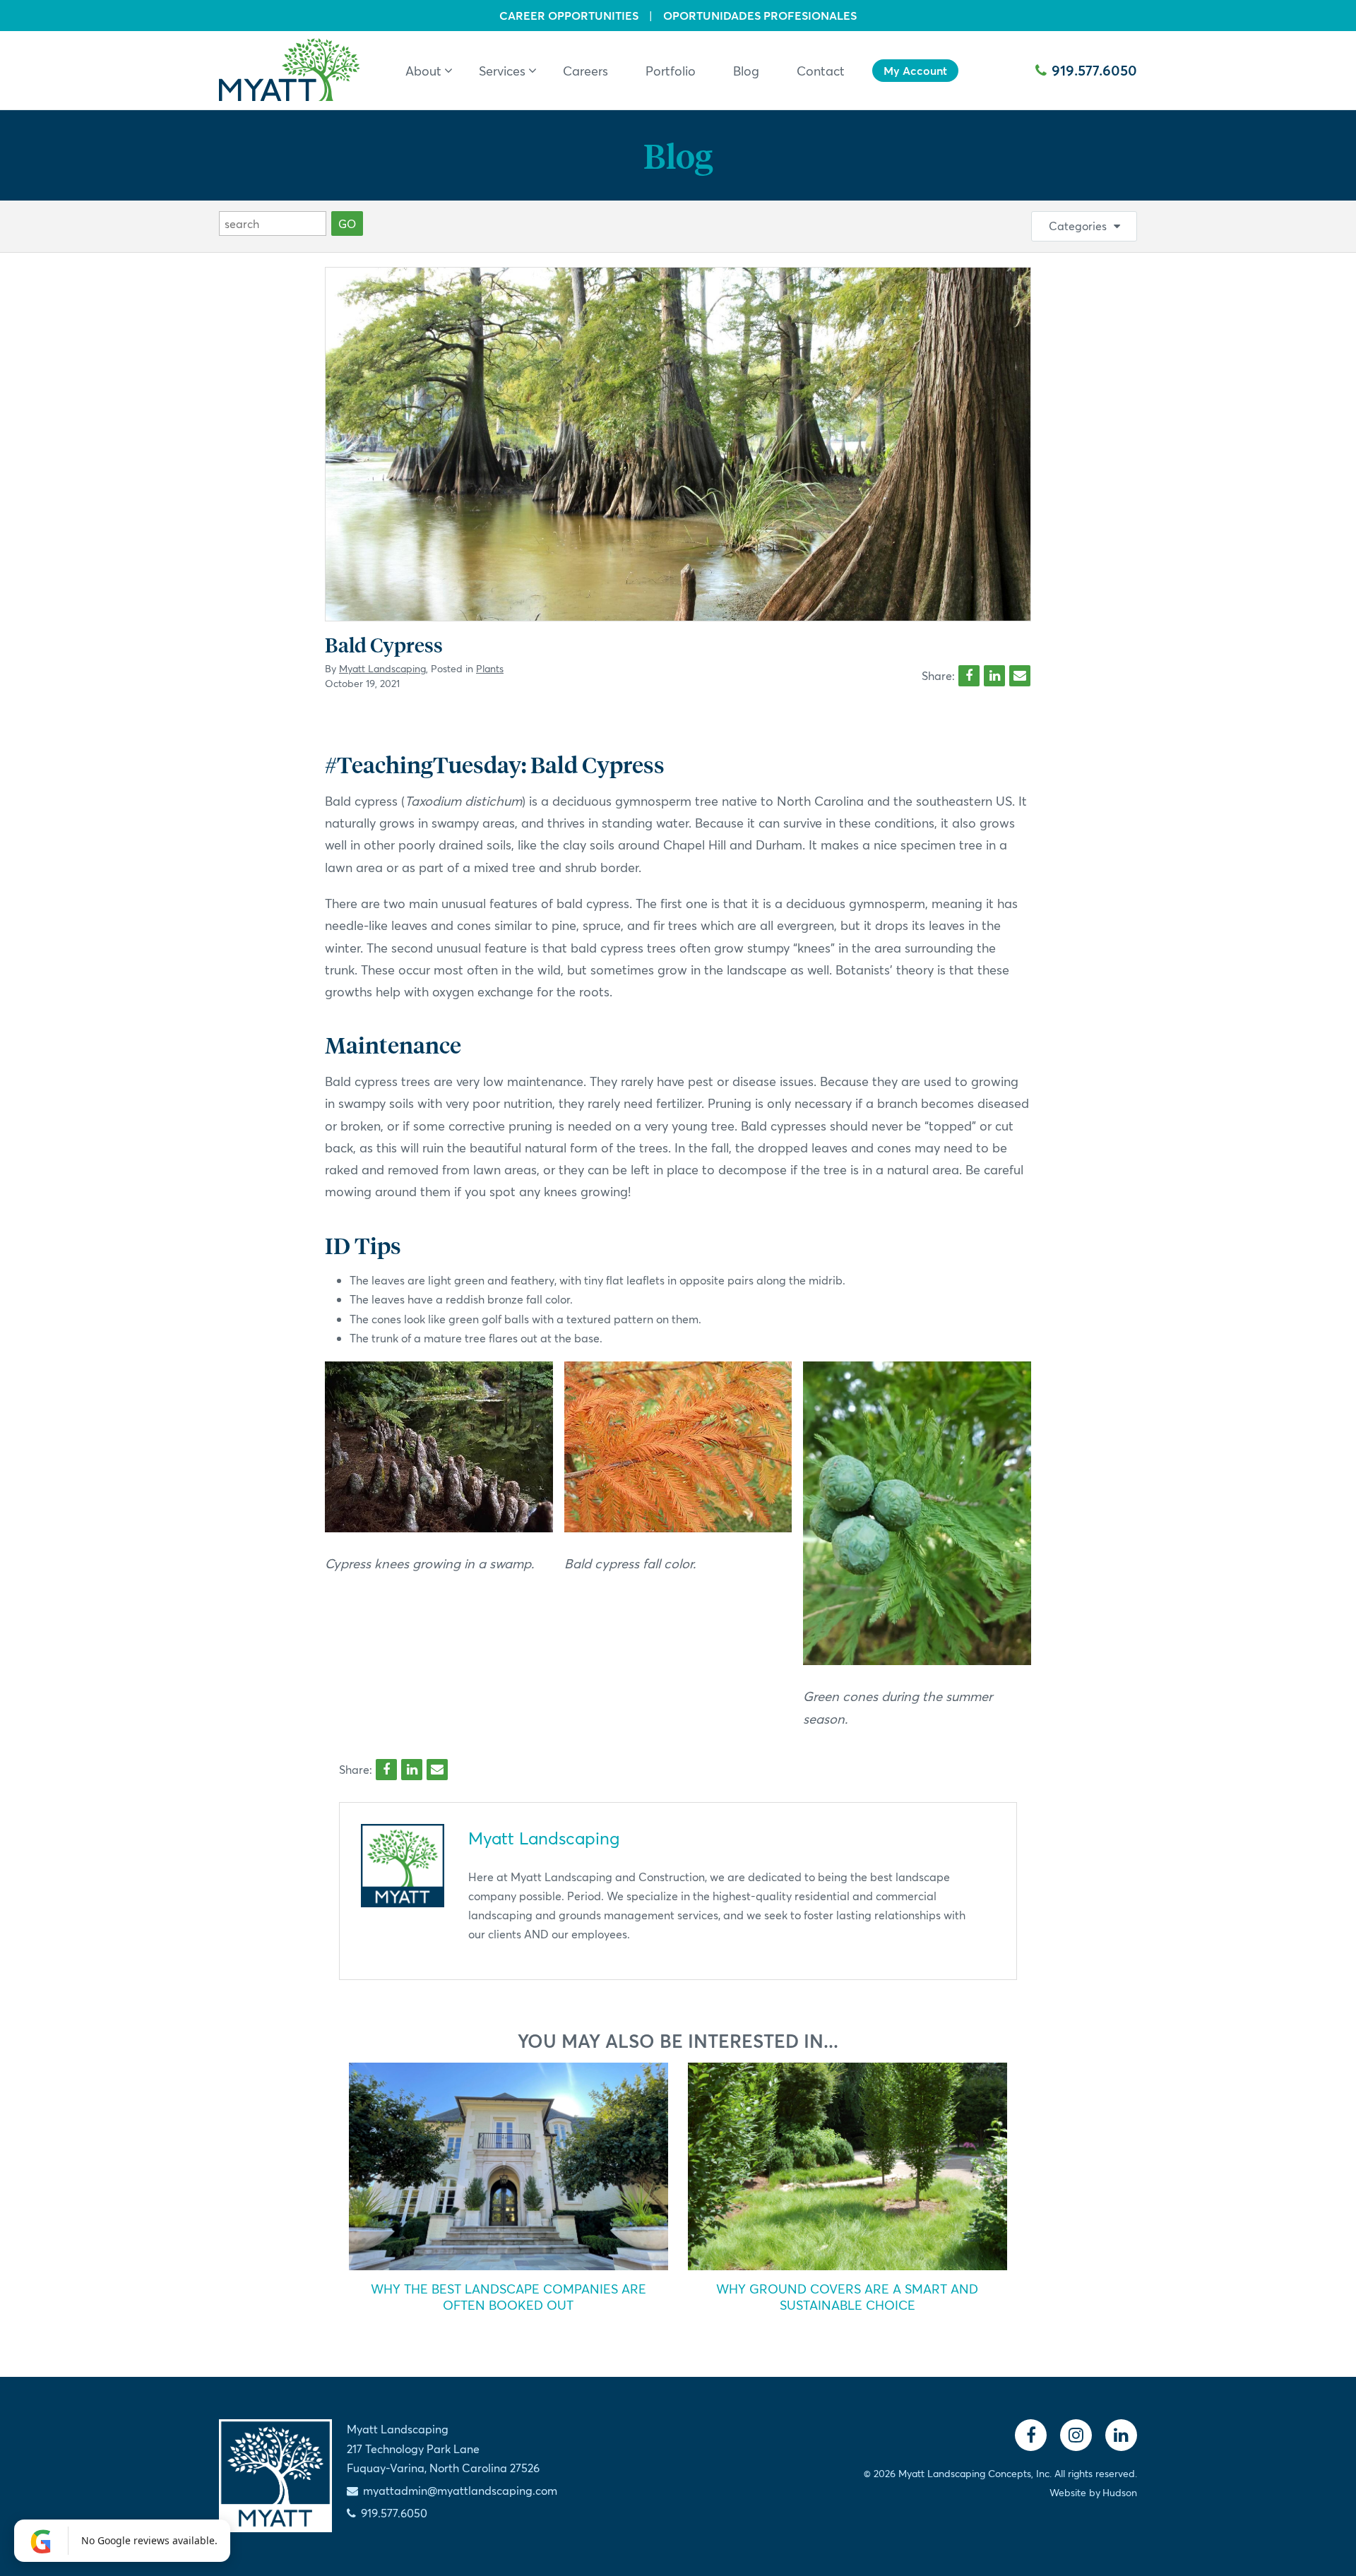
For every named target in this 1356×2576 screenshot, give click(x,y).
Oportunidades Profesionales (760, 16)
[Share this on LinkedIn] (994, 676)
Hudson (1120, 2492)
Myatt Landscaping (382, 668)
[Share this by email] (1020, 676)
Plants (490, 668)
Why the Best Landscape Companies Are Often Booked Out (509, 2297)
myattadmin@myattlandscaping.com (460, 2490)
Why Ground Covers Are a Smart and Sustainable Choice (847, 2297)
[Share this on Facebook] (969, 676)
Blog (678, 155)
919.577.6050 (1094, 70)
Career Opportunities (569, 16)
